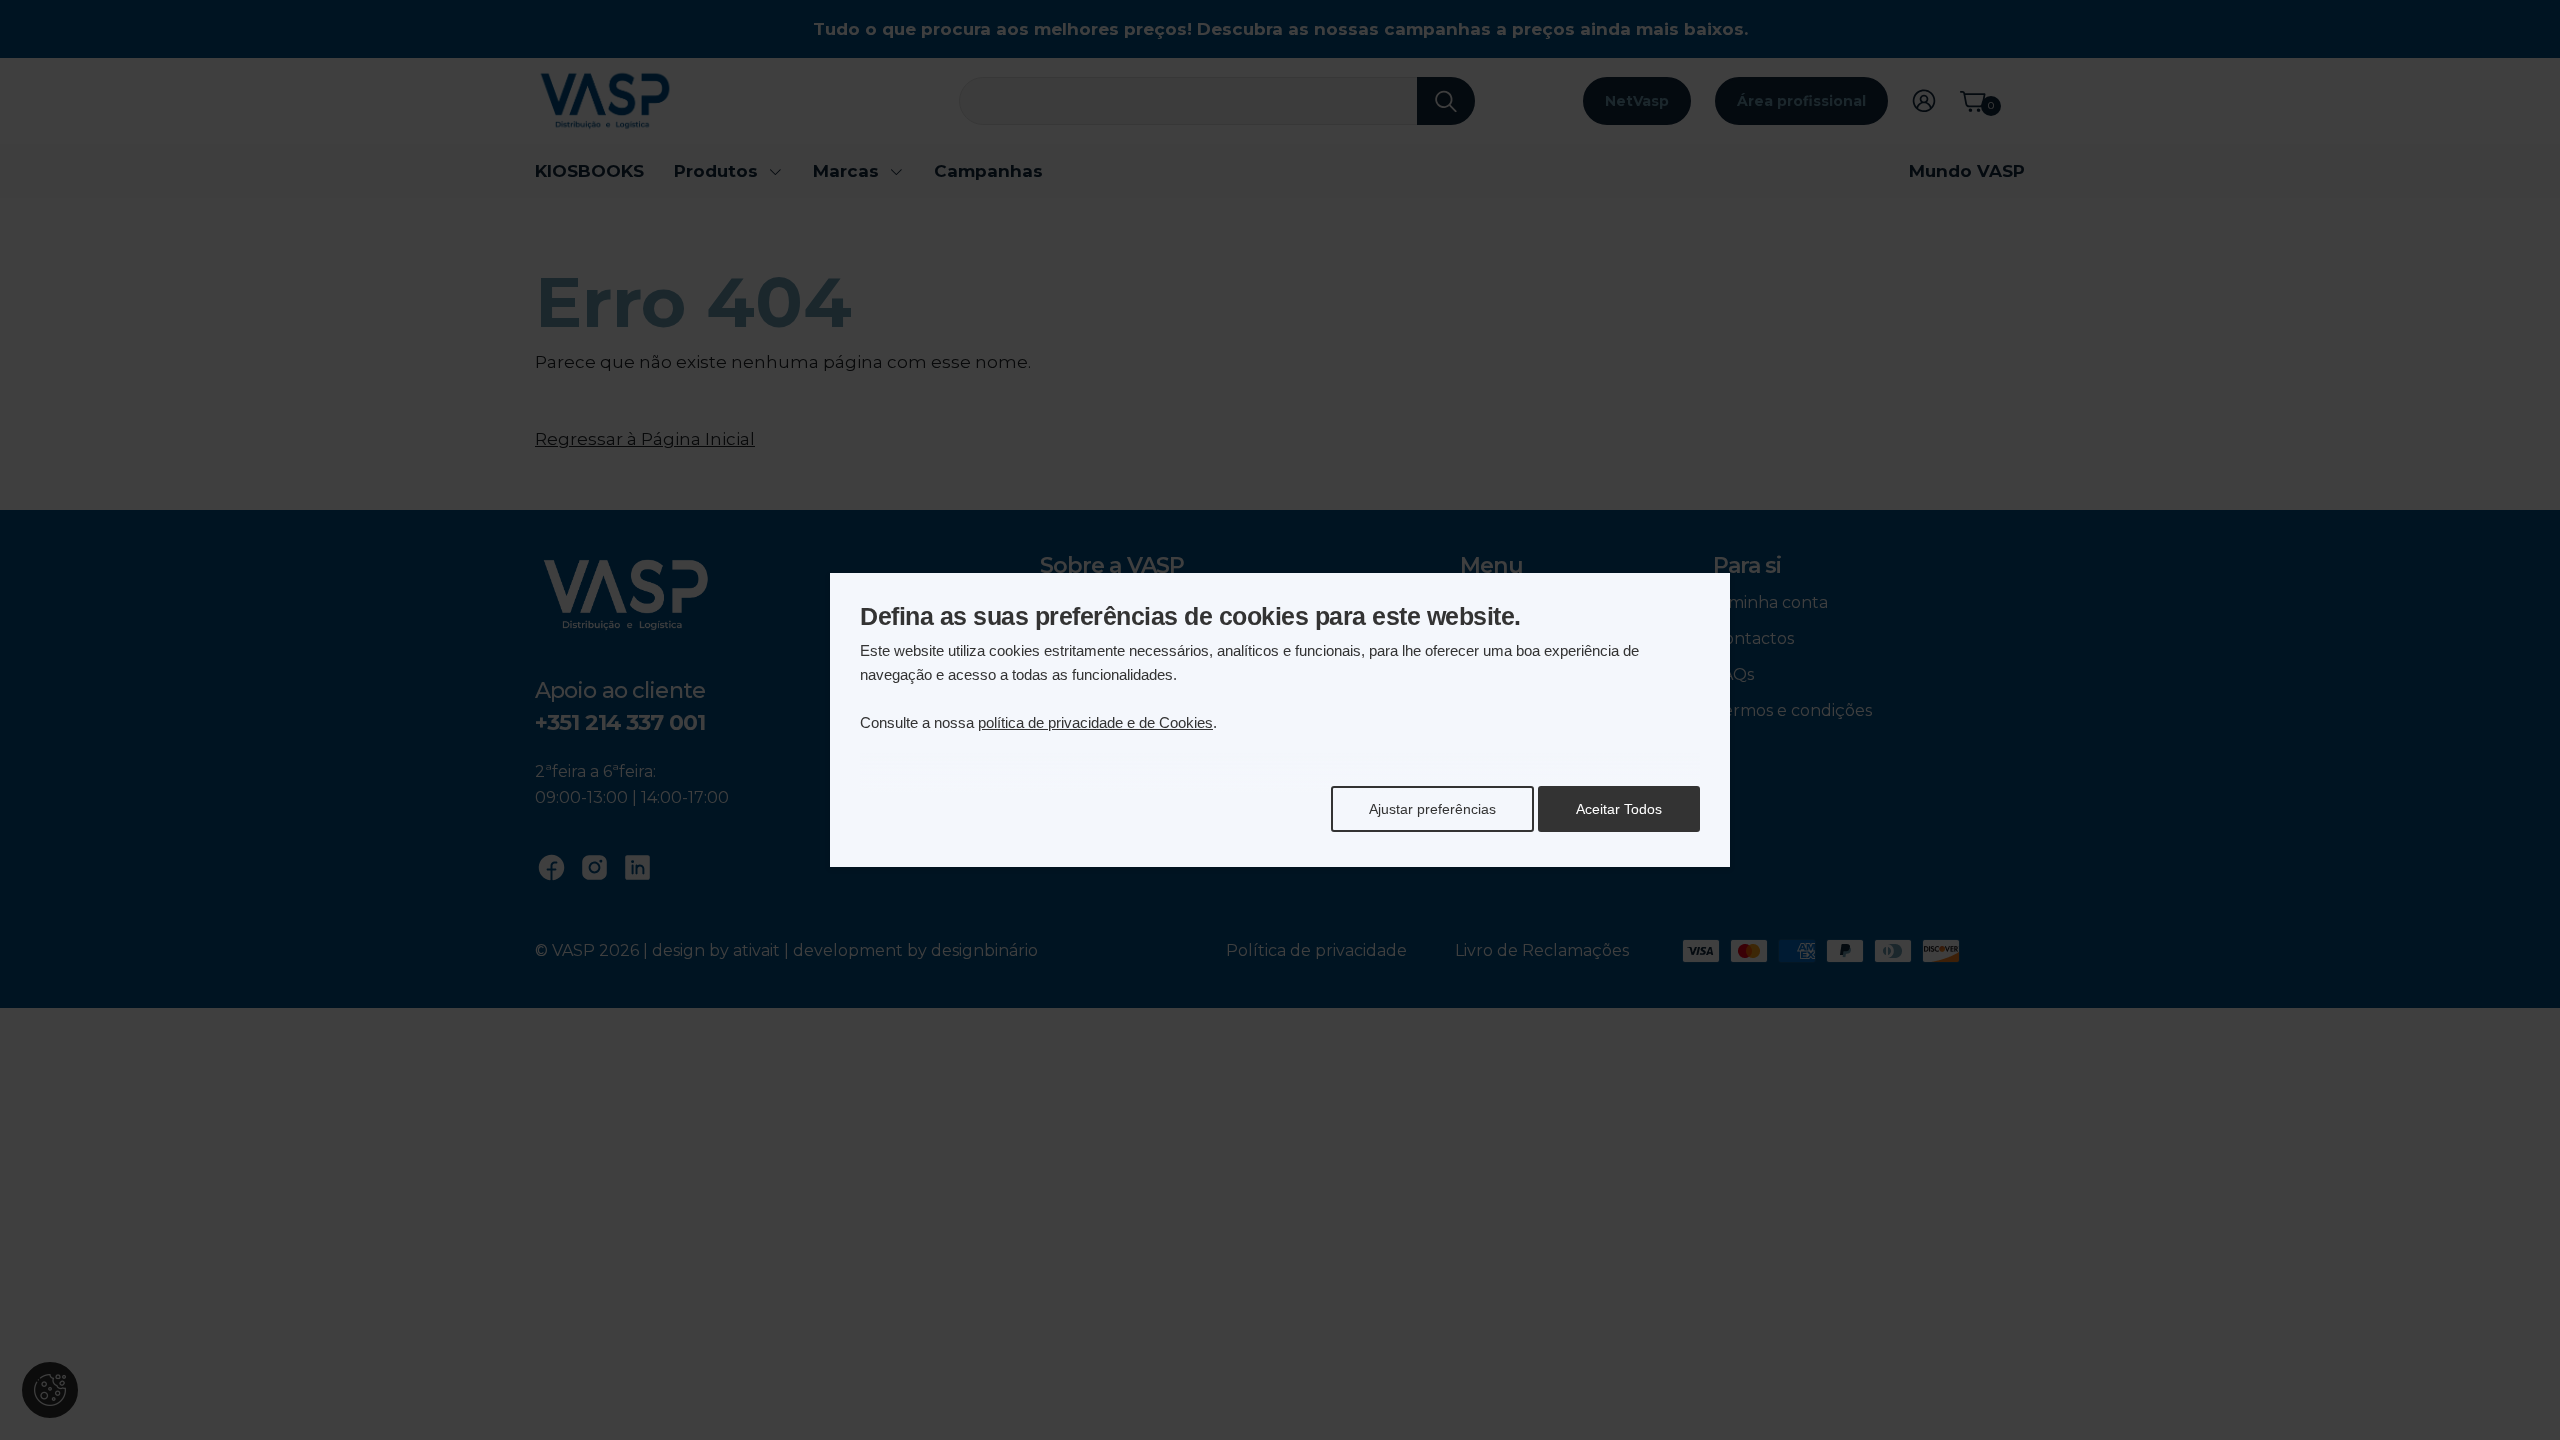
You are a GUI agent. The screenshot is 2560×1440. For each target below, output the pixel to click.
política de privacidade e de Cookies (1095, 722)
